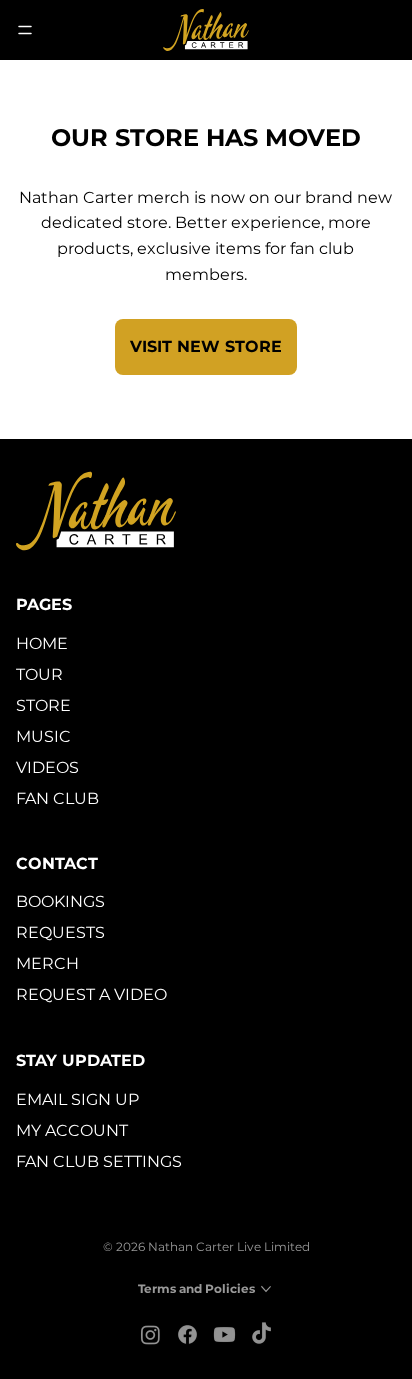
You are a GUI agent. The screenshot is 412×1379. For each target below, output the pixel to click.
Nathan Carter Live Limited (229, 1246)
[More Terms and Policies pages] (266, 1289)
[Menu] (26, 30)
